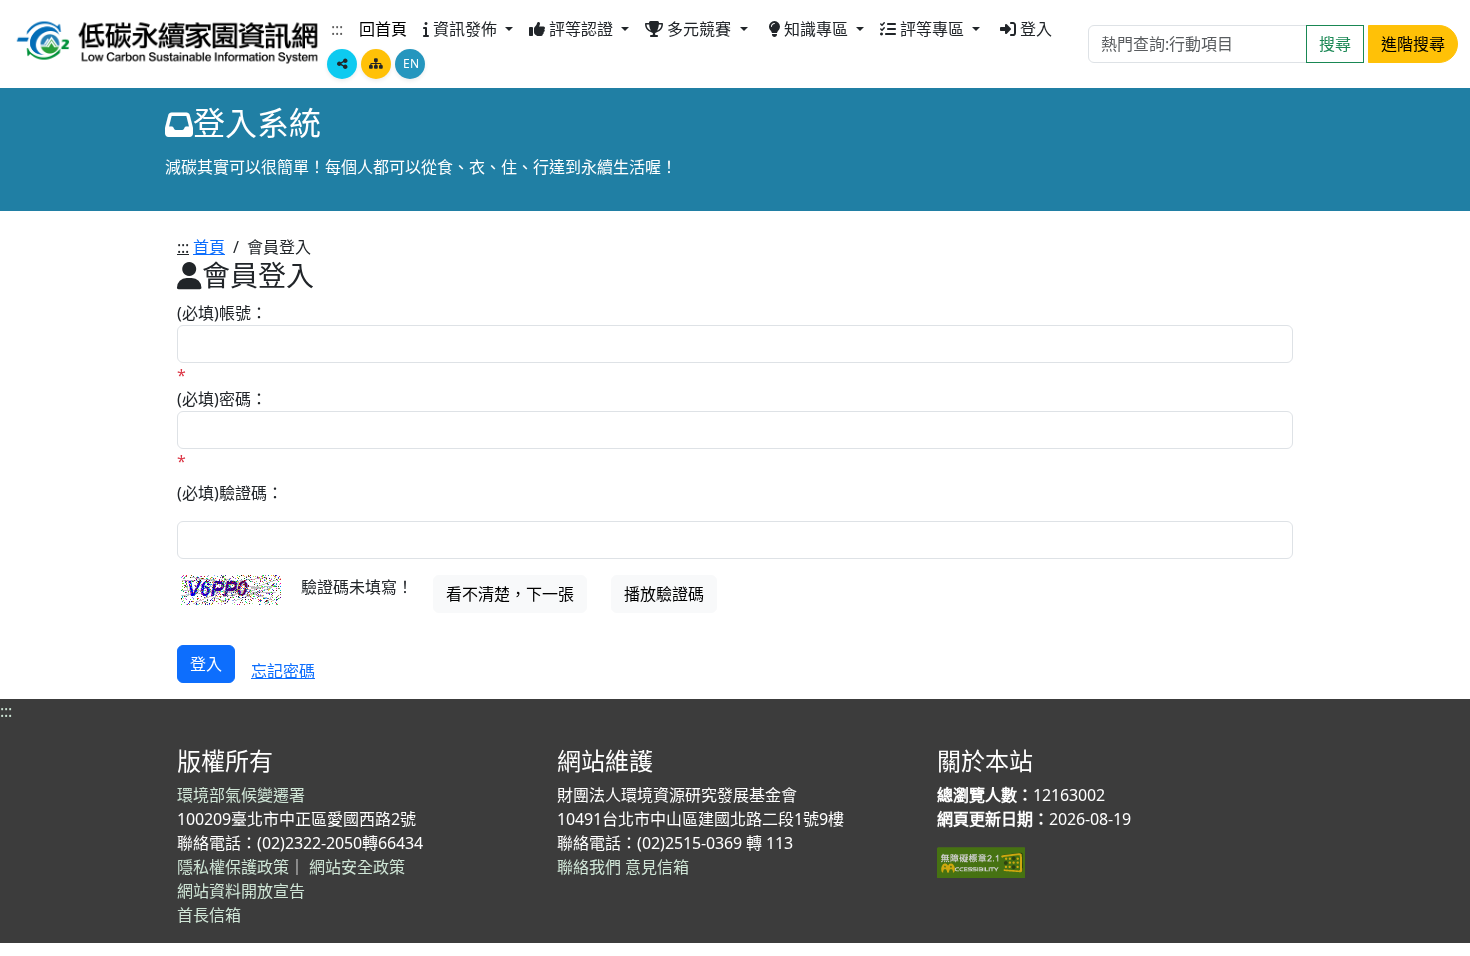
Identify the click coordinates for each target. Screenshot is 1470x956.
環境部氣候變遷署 (241, 795)
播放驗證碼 (664, 594)
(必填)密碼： (222, 399)
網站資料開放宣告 (241, 891)
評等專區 (934, 29)
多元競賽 (701, 29)
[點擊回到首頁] (167, 39)
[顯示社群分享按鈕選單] (342, 64)
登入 (1036, 29)
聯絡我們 (589, 867)
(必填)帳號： (222, 313)
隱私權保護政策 (233, 867)
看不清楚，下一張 (510, 594)
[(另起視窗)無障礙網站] (981, 861)
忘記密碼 (283, 671)
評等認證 (583, 29)
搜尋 (1335, 44)
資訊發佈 (467, 29)
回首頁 (383, 29)
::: (337, 29)
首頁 (209, 247)
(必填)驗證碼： (230, 493)
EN (411, 63)
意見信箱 (657, 867)
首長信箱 (209, 915)
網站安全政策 (357, 867)
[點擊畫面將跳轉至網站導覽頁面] (376, 64)
